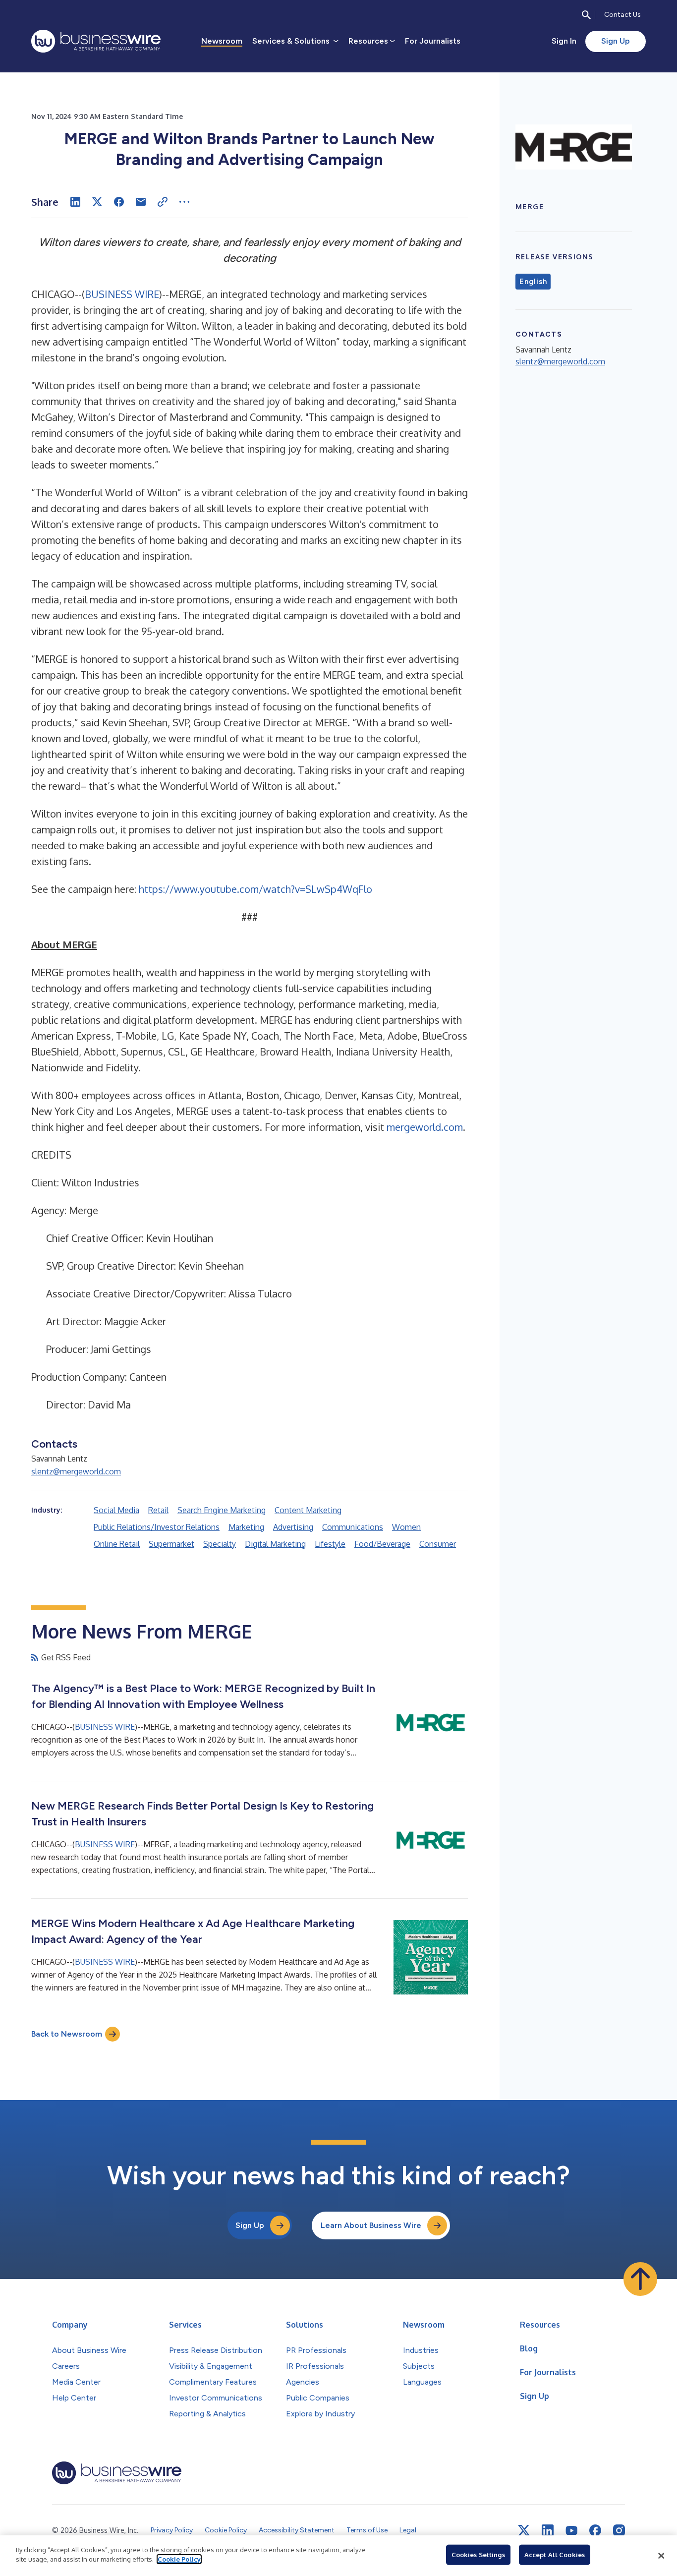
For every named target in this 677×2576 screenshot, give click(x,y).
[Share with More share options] (184, 202)
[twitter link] (524, 2530)
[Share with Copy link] (163, 202)
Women (406, 1527)
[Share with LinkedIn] (75, 202)
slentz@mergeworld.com (76, 1471)
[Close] (661, 2556)
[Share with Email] (141, 202)
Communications (353, 1527)
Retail (158, 1510)
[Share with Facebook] (119, 202)
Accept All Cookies (555, 2555)
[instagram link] (619, 2530)
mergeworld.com (425, 1127)
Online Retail (117, 1544)
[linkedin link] (548, 2530)
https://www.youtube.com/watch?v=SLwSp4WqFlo (255, 889)
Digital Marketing (275, 1544)
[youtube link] (571, 2531)
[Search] (586, 15)
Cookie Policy (179, 2559)
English (533, 282)
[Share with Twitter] (97, 202)
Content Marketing (308, 1510)
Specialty (220, 1544)
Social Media (116, 1510)
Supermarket (171, 1544)
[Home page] (96, 41)
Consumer (438, 1544)
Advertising (293, 1527)
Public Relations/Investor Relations (157, 1527)
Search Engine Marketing (222, 1510)
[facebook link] (595, 2530)
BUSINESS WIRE (122, 294)
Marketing (246, 1527)
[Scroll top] (640, 2279)
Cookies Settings (478, 2555)
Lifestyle (330, 1544)
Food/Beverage (382, 1544)
